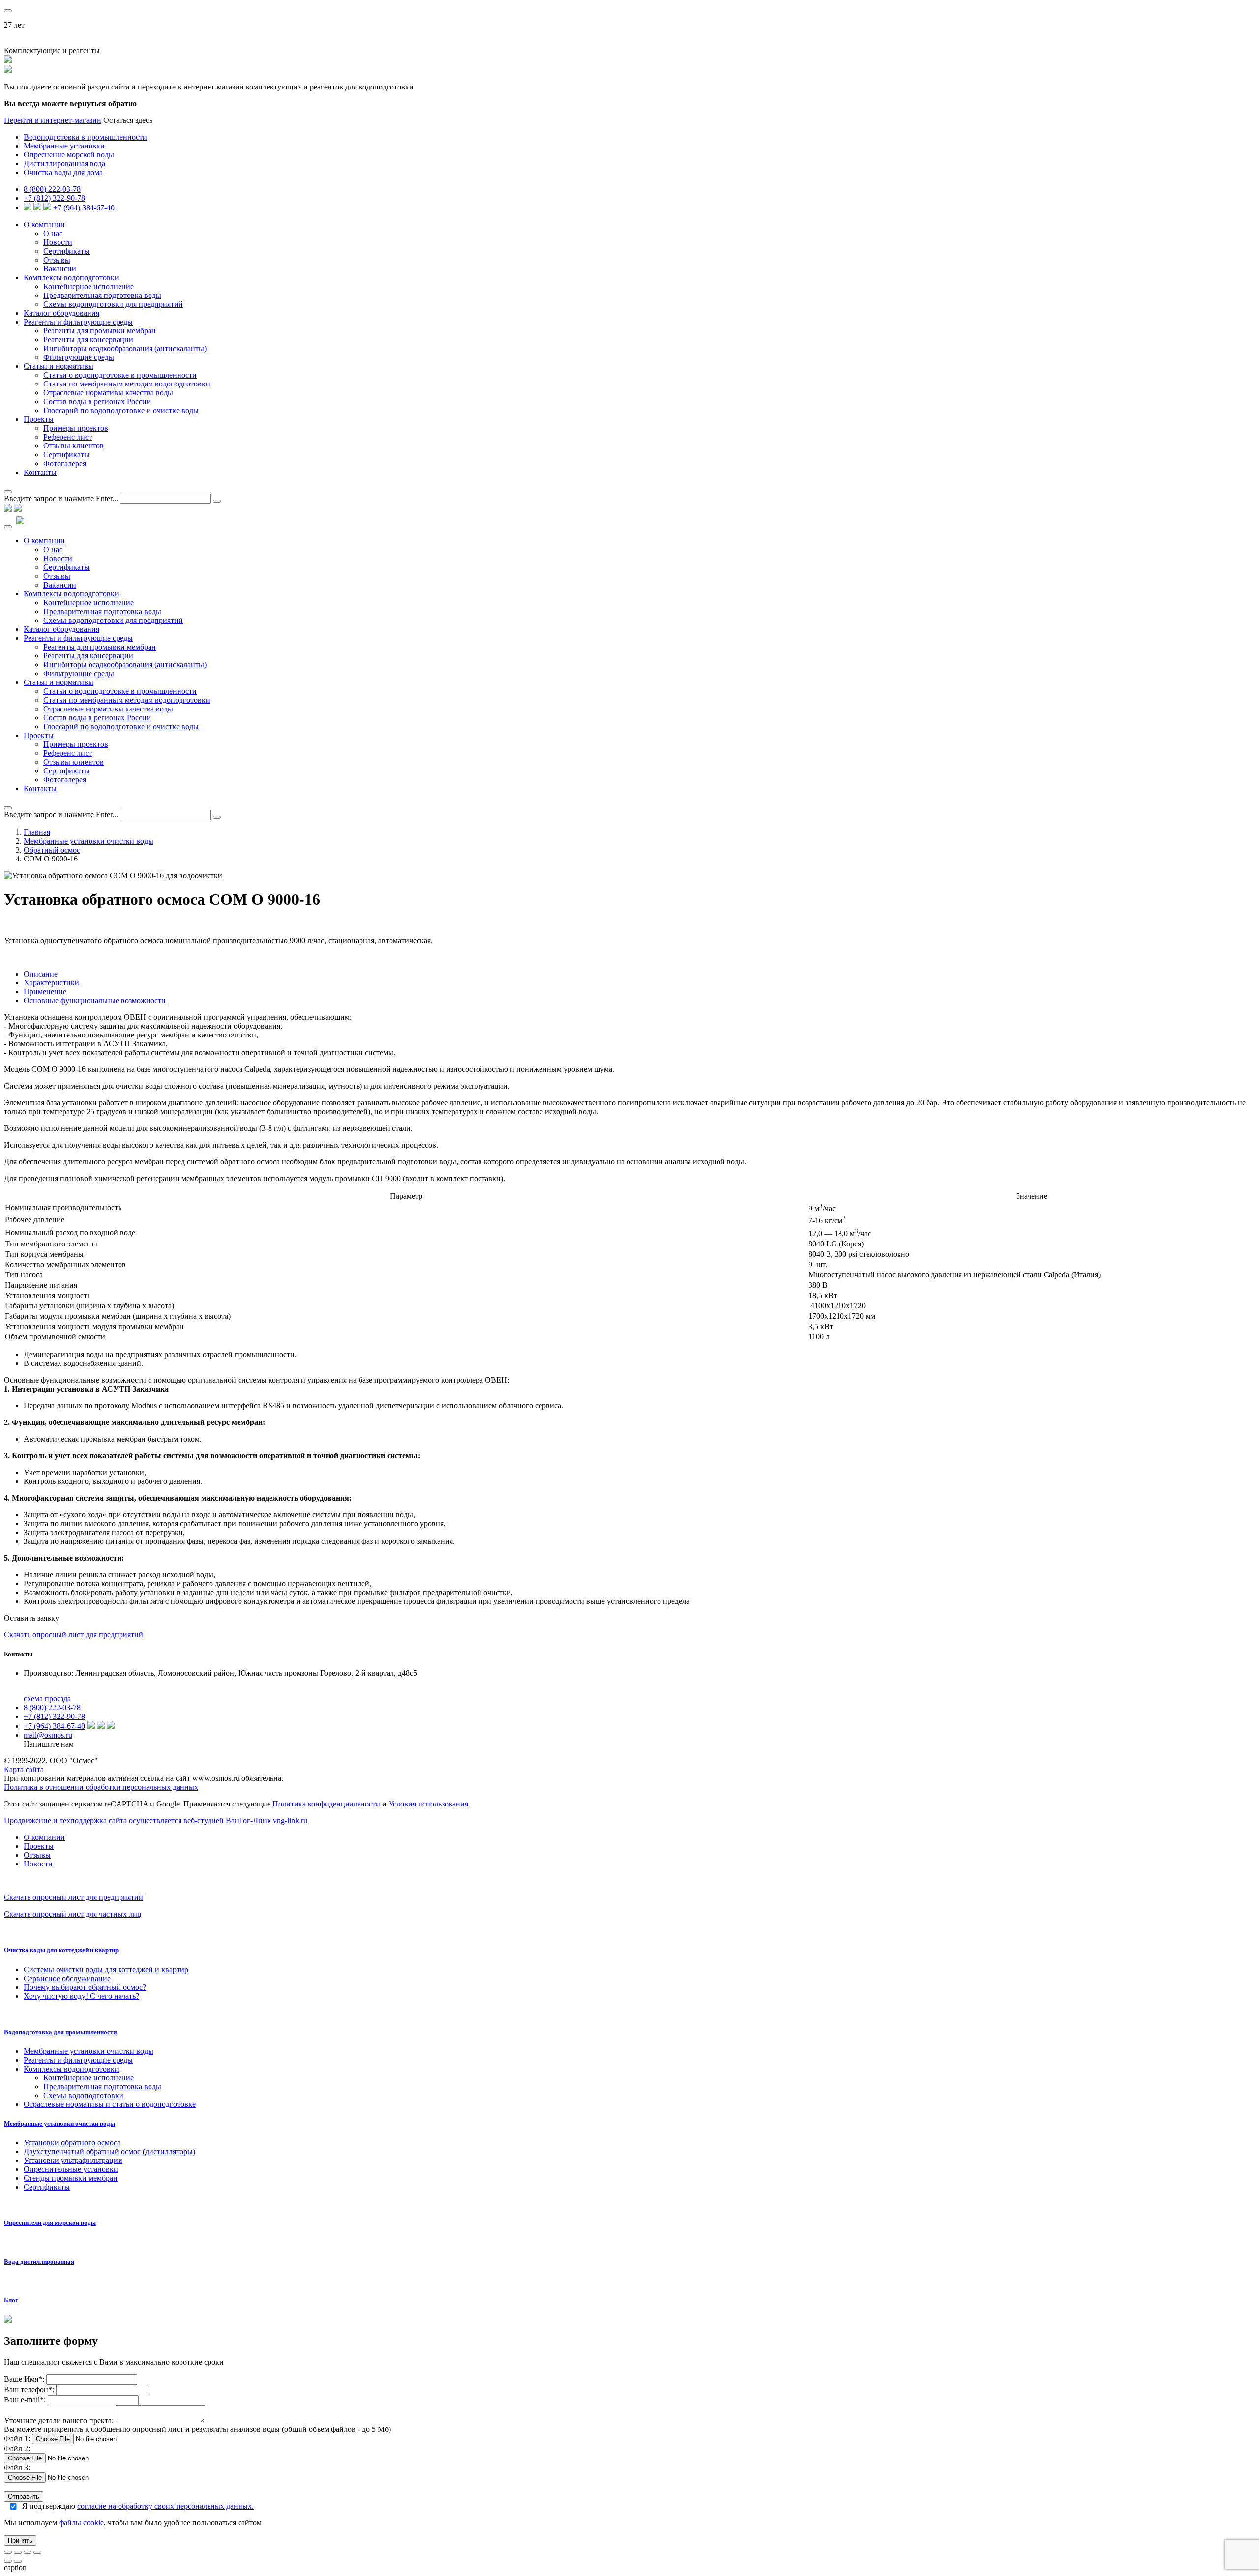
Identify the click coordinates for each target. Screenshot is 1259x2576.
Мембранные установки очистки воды (89, 841)
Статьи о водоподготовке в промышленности (120, 375)
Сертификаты (66, 251)
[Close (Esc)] (8, 2552)
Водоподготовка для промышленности (60, 2032)
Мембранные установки (64, 146)
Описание (41, 974)
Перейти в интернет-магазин (53, 120)
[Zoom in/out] (37, 2552)
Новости (58, 242)
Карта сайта (24, 1769)
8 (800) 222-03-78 (52, 189)
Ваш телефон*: (30, 2389)
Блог (11, 2300)
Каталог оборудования (61, 313)
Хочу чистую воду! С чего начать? (81, 1996)
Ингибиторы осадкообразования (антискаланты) (125, 348)
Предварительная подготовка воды (102, 295)
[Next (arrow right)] (18, 2561)
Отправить (24, 2497)
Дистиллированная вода (64, 163)
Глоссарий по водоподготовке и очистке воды (121, 410)
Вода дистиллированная (39, 2262)
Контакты (40, 472)
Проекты (39, 419)
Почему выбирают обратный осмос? (85, 1987)
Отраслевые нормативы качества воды (108, 393)
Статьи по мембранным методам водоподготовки (127, 384)
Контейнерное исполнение (89, 286)
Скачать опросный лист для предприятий (74, 1635)
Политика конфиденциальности (326, 1804)
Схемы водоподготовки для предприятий (113, 304)
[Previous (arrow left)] (8, 2561)
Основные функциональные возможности (95, 1000)
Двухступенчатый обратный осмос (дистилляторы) (109, 2151)
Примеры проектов (76, 428)
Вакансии (60, 269)
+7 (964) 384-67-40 (84, 208)
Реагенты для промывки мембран (100, 331)
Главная (37, 832)
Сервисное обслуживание (67, 1978)
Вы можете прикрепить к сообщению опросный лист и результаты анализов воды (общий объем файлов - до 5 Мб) (197, 2429)
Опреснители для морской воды (50, 2223)
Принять (20, 2540)
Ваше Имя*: (24, 2379)
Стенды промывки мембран (71, 2178)
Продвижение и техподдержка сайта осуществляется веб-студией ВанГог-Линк (156, 1821)
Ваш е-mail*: (25, 2400)
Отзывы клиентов (74, 446)
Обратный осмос (52, 850)
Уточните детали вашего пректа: (60, 2420)
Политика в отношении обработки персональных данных (101, 1787)
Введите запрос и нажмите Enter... (61, 498)
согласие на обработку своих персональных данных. (165, 2506)
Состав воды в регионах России (97, 401)
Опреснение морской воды (69, 155)
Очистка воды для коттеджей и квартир (61, 1950)
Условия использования (428, 1804)
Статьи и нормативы (59, 366)
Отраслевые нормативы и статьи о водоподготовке (110, 2104)
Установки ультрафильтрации (73, 2160)
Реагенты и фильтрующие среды (78, 322)
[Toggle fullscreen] (28, 2552)
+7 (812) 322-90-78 (54, 198)
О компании (44, 224)
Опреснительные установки (71, 2169)
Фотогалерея (65, 463)
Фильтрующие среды (79, 357)
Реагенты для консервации (88, 340)
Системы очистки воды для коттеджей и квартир (106, 1969)
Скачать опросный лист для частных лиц (73, 1914)
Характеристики (51, 983)
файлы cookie (81, 2523)
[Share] (18, 2552)
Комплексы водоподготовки (71, 278)
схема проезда (47, 1699)
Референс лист (68, 437)
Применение (45, 992)
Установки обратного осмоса (72, 2143)
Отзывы (57, 260)
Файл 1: (17, 2439)
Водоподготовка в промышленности (85, 137)
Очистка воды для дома (63, 172)
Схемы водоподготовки (83, 2095)
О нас (53, 233)
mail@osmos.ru (48, 1735)
